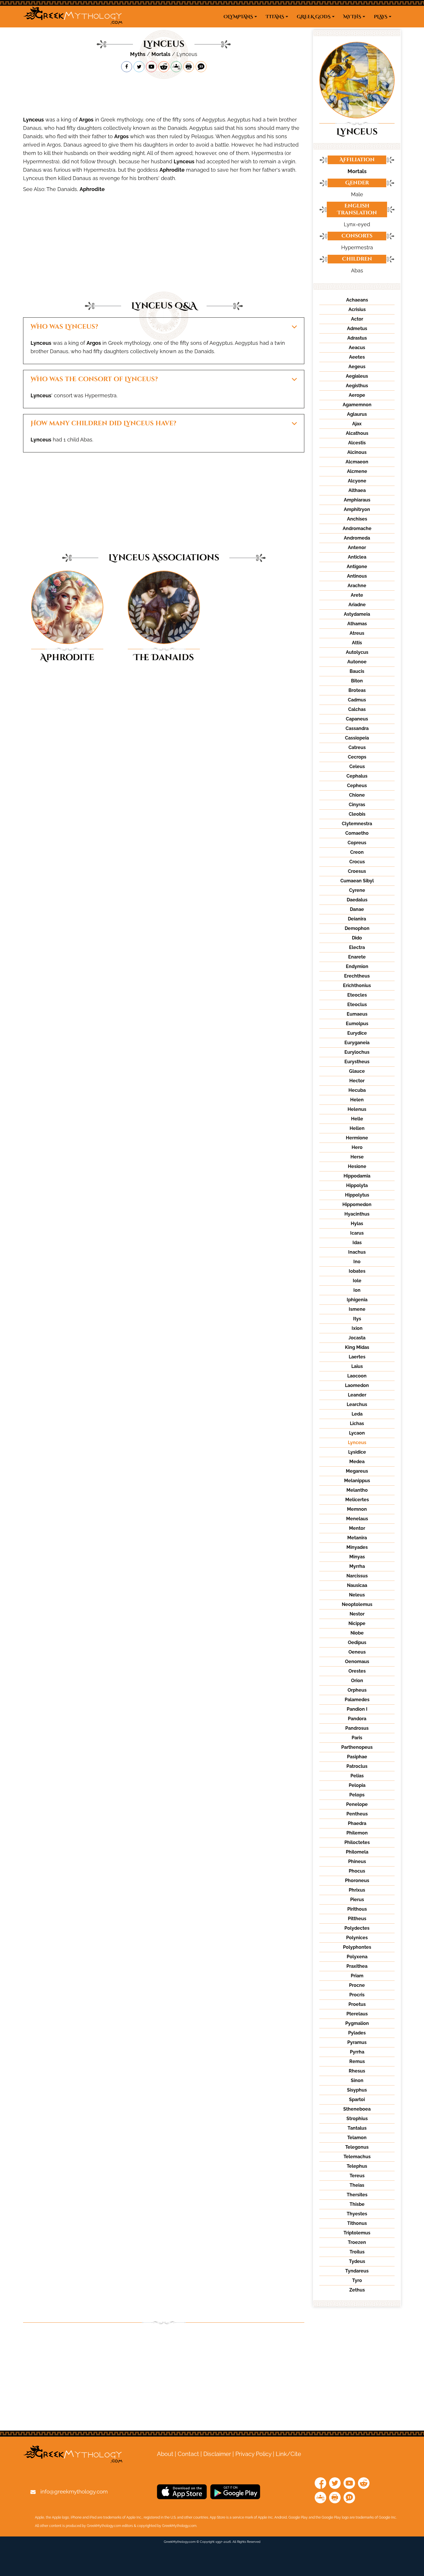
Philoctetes (357, 1842)
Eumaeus (357, 1014)
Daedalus (357, 900)
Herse (357, 1157)
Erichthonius (357, 985)
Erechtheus (357, 976)
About (165, 2454)
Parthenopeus (357, 1747)
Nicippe (357, 1623)
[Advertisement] (164, 94)
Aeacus (357, 348)
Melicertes (357, 1500)
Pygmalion (357, 2023)
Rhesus (357, 2071)
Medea (357, 1462)
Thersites (357, 2195)
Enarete (357, 957)
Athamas (357, 624)
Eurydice (357, 1033)
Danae (357, 909)
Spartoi (357, 2099)
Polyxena (357, 1957)
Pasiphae (357, 1757)
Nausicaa (357, 1585)
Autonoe (357, 662)
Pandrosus (357, 1728)
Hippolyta (357, 1185)
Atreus (357, 633)
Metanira (357, 1538)
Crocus (357, 862)
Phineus (357, 1861)
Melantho (357, 1490)
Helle (357, 1119)
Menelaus (357, 1519)
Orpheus (357, 1690)
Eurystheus (357, 1062)
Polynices (357, 1938)
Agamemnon (357, 405)
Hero (357, 1147)
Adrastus (357, 338)
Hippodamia (357, 1176)
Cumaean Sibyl (357, 881)
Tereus (357, 2176)
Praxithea (357, 1966)
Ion (357, 1290)
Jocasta (357, 1338)
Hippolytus (357, 1195)
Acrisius (357, 309)
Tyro (357, 2280)
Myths (138, 54)
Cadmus (357, 700)
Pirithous (357, 1909)
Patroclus (357, 1766)
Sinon (357, 2080)
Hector (357, 1081)
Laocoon (357, 1376)
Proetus (357, 2004)
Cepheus (357, 786)
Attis (357, 643)
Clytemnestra (357, 824)
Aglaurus (357, 414)
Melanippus (357, 1481)
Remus (357, 2061)
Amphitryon (357, 509)
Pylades (357, 2033)
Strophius (357, 2119)
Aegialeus (357, 376)
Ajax (357, 424)
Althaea (357, 490)
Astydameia (357, 614)
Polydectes (357, 1928)
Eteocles (357, 995)
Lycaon (357, 1433)
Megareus (357, 1471)
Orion (357, 1681)
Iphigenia (357, 1300)
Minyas (357, 1557)
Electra (357, 947)
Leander (357, 1395)
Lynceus (33, 120)
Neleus (357, 1595)
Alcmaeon (357, 462)
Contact (188, 2454)
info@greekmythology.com (74, 2491)
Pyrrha (357, 2052)
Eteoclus (357, 1005)
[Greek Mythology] (73, 17)
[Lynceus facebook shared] (127, 67)
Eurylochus (357, 1052)
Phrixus (357, 1890)
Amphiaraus (357, 500)
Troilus (357, 2252)
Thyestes (357, 2214)
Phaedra (357, 1823)
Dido (357, 938)
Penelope (357, 1804)
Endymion (357, 966)
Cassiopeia (357, 738)
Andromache (357, 528)
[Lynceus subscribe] (151, 67)
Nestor (357, 1614)
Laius (357, 1366)
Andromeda (357, 538)
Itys (357, 1319)
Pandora (357, 1719)
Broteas (357, 690)
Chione (357, 795)
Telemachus (357, 2157)
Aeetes (357, 357)
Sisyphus (357, 2090)
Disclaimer (217, 2454)
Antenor (357, 547)
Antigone (357, 567)
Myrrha (357, 1566)
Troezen (357, 2242)
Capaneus (357, 719)
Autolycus (357, 652)
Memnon (357, 1509)
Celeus (357, 766)
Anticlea (357, 557)
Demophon (357, 928)
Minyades (357, 1547)
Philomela (357, 1852)
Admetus (357, 328)
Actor (357, 319)
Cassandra (357, 728)
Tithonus (357, 2223)
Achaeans (357, 300)
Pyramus (357, 2042)
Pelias (357, 1776)
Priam (357, 1976)
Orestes (357, 1671)
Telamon (357, 2138)
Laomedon (357, 1385)
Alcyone (357, 481)
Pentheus (357, 1814)
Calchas (357, 709)
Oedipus (357, 1642)
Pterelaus (357, 2014)
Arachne (357, 586)
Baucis (357, 671)
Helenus (357, 1109)
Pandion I (357, 1709)
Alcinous (357, 452)
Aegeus (357, 367)
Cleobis (357, 814)
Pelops (357, 1795)
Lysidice (357, 1452)
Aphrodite (172, 170)
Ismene (357, 1309)
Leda (357, 1414)
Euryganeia (357, 1043)
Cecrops (357, 757)
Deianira (357, 919)
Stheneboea (357, 2109)
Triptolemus (357, 2233)
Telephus (357, 2166)
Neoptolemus (357, 1604)
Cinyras (357, 805)
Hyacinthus (357, 1214)
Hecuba (357, 1090)
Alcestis (357, 443)
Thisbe (357, 2204)
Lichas (357, 1423)
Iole (357, 1281)
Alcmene (357, 471)
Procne (357, 1985)
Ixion (357, 1328)
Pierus (357, 1900)
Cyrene (357, 890)
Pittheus (357, 1919)
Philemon (357, 1833)
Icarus (357, 1233)
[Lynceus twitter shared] (139, 67)
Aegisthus (357, 386)
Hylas (357, 1224)
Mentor (357, 1528)
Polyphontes (357, 1947)
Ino (357, 1262)
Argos (86, 120)
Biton (357, 681)
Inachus (357, 1252)
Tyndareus (357, 2271)
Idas (357, 1243)
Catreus (357, 747)
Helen (357, 1100)
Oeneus (357, 1652)
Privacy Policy (253, 2454)
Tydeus (357, 2261)
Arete (357, 595)
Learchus (357, 1404)
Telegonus (357, 2147)
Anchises (357, 519)
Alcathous (357, 433)
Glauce (357, 1071)
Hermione (357, 1138)
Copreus (357, 843)
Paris (357, 1738)
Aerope (357, 395)
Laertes (357, 1357)
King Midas (357, 1347)
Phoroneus (357, 1880)
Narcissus (357, 1576)
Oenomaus (357, 1662)
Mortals (161, 54)
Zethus (357, 2290)
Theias (357, 2185)
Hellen (357, 1128)
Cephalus (357, 776)
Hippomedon (357, 1204)
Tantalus (357, 2128)
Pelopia (357, 1785)
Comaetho (357, 833)
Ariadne (357, 605)
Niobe (357, 1633)
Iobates (357, 1271)
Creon (357, 852)
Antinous (357, 576)
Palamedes (357, 1700)
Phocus (357, 1871)
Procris (357, 1995)
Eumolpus (357, 1024)
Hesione (357, 1166)
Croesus (357, 871)
